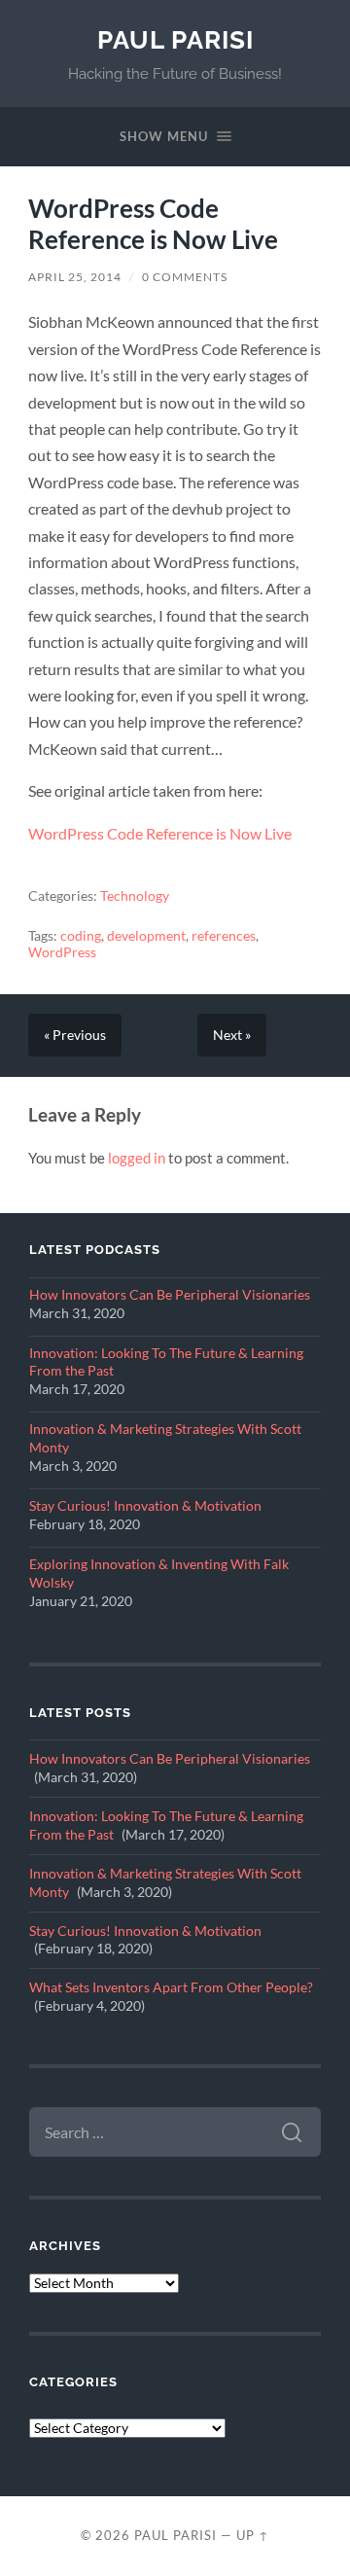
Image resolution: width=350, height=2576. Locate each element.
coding (81, 936)
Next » (232, 1035)
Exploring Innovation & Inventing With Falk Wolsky (159, 1574)
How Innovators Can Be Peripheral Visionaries (170, 1295)
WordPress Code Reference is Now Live (153, 224)
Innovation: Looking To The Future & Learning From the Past (166, 1362)
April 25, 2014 (75, 277)
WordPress (62, 952)
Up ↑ (253, 2535)
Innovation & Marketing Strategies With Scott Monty (165, 1438)
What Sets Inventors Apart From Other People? (171, 1987)
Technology (135, 896)
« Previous (75, 1035)
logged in (137, 1158)
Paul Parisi (175, 39)
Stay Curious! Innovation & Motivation (145, 1506)
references (224, 936)
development (146, 936)
